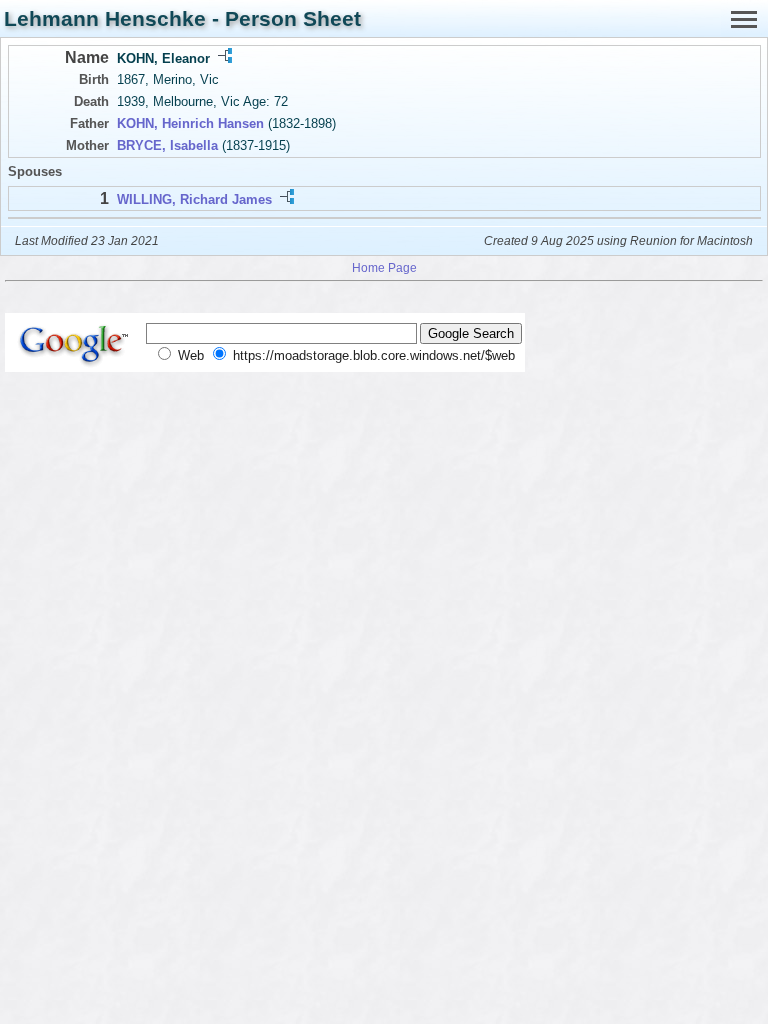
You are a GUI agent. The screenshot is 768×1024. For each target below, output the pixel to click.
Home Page (384, 267)
